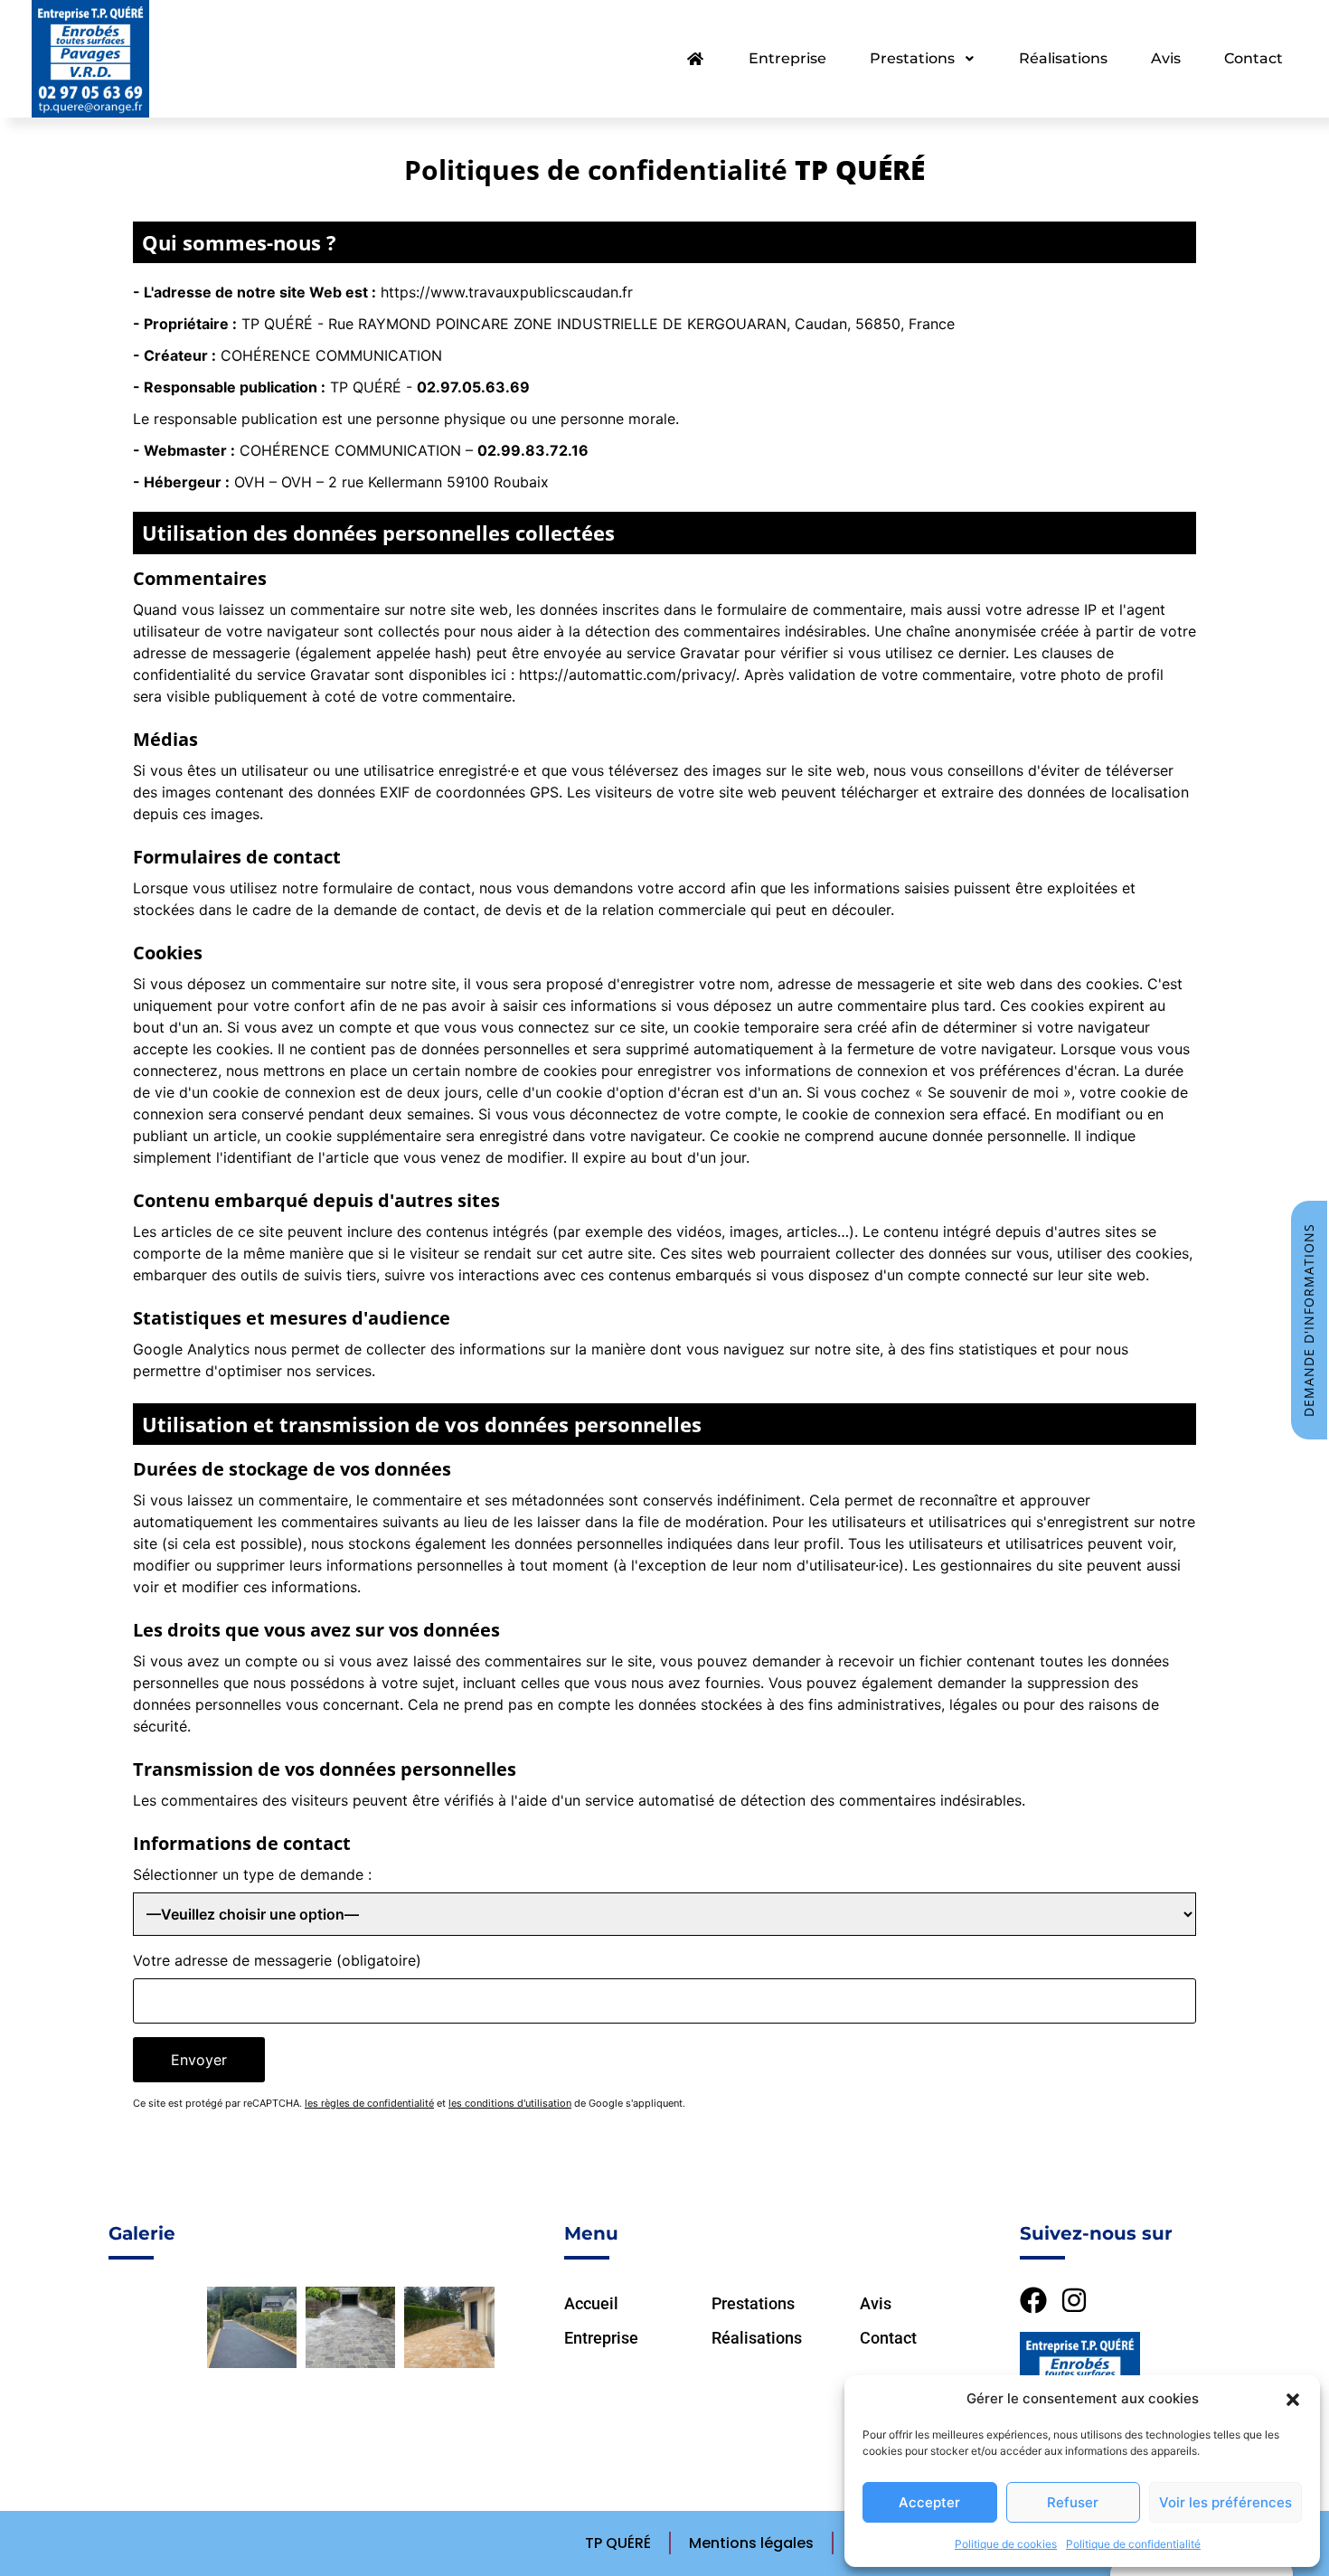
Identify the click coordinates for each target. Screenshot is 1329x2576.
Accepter (929, 2502)
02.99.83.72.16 (533, 450)
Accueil (591, 2303)
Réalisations (1063, 58)
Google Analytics (191, 1349)
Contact (1254, 58)
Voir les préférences (1225, 2502)
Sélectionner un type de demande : (252, 1874)
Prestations (912, 58)
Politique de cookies (1006, 2544)
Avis (1166, 58)
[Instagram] (1074, 2300)
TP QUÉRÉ (618, 2543)
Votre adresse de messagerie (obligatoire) (277, 1960)
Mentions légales (751, 2543)
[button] (1293, 2399)
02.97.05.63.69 (473, 387)
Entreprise (787, 58)
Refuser (1073, 2502)
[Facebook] (1033, 2300)
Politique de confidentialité (1133, 2544)
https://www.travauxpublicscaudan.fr (507, 292)
